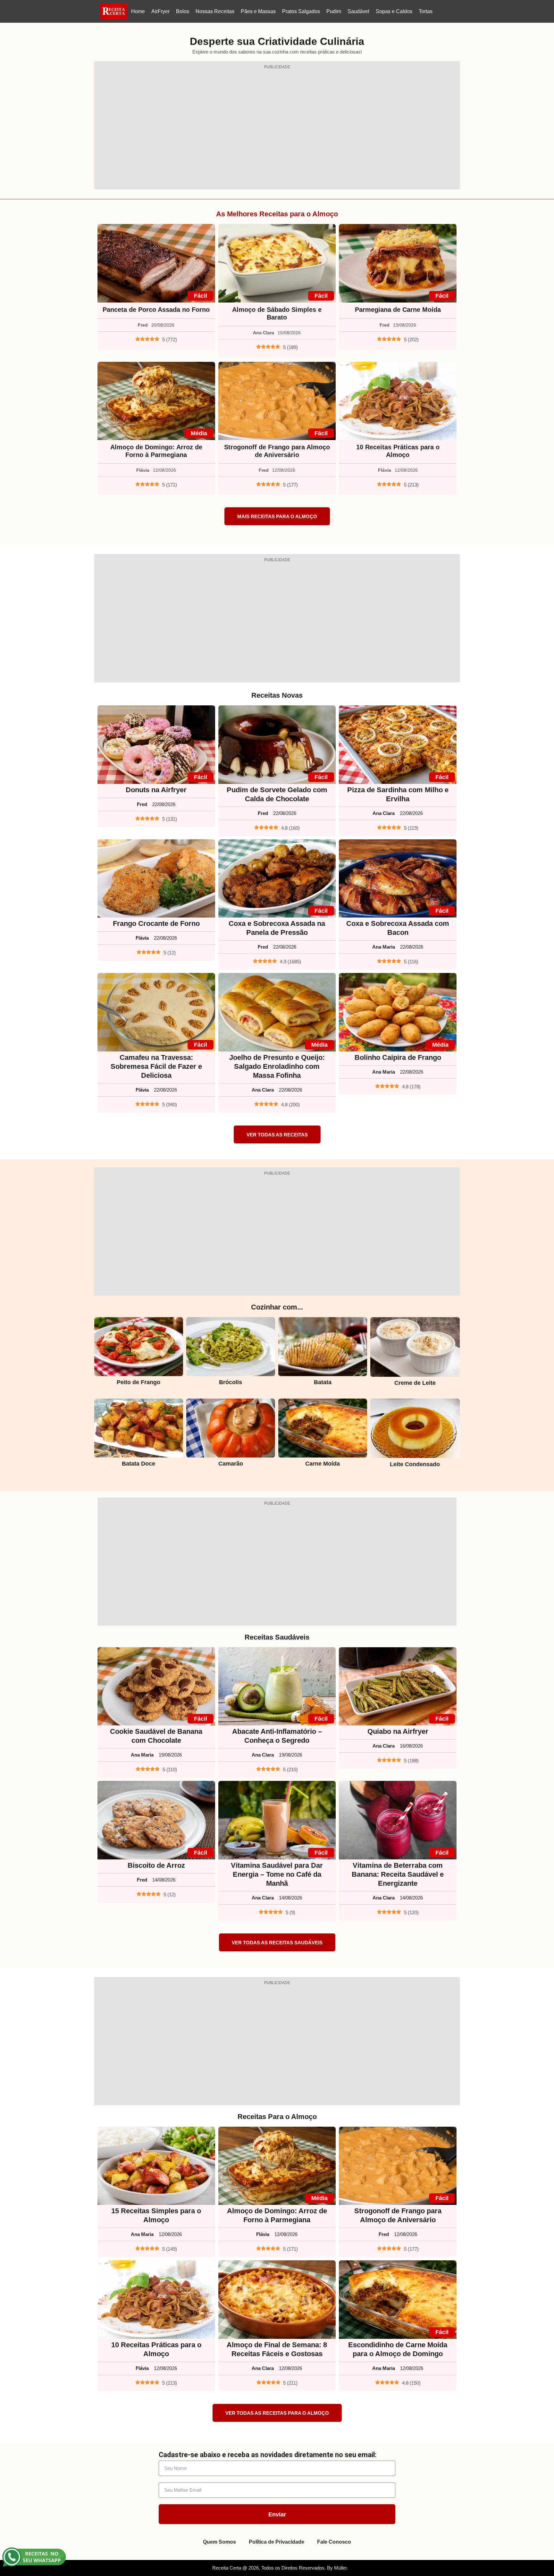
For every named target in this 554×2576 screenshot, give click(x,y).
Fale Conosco (334, 2542)
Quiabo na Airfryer (398, 1731)
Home (138, 11)
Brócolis (231, 1382)
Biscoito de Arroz (156, 1865)
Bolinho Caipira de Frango (398, 1057)
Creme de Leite (415, 1383)
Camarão (231, 1464)
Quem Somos (219, 2542)
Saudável (358, 11)
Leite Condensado (415, 1464)
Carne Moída (323, 1464)
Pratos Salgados (301, 11)
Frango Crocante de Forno (156, 923)
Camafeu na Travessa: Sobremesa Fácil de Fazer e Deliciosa (156, 1066)
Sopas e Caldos (394, 11)
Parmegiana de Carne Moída (398, 310)
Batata (323, 1382)
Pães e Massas (258, 11)
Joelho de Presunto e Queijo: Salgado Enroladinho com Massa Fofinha (277, 1066)
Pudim (334, 11)
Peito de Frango (138, 1382)
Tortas (426, 11)
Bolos (183, 11)
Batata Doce (138, 1464)
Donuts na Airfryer (156, 790)
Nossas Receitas (215, 11)
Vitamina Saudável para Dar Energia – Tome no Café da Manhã (277, 1874)
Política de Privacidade (277, 2542)
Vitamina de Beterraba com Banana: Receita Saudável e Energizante (398, 1874)
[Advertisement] (277, 129)
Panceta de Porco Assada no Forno (156, 310)
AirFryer (160, 11)
